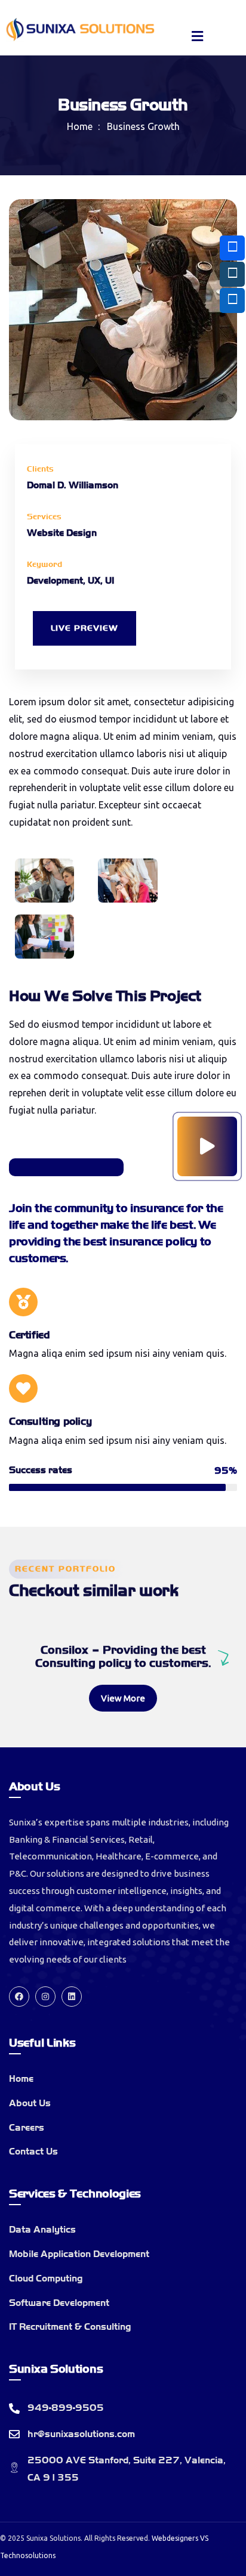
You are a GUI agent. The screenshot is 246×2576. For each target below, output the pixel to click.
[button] (226, 318)
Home (80, 126)
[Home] (80, 30)
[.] (197, 38)
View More (123, 1698)
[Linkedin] (72, 1997)
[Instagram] (45, 1997)
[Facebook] (19, 1997)
